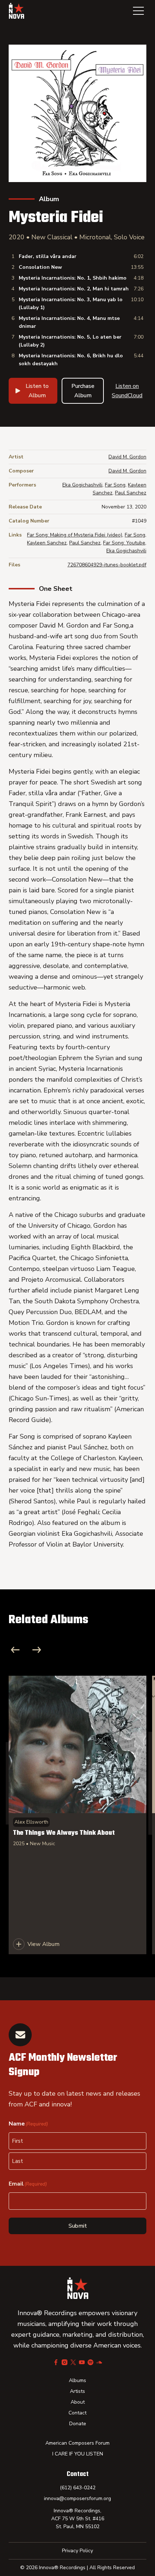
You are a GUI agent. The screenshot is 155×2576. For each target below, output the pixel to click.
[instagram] (65, 2362)
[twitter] (73, 2362)
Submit (78, 2226)
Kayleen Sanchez (47, 543)
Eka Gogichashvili (82, 485)
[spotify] (90, 2362)
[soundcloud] (99, 2362)
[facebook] (56, 2362)
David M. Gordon (127, 457)
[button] (138, 11)
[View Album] (77, 1815)
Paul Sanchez (131, 493)
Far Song (115, 485)
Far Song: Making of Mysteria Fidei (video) (75, 535)
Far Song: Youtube (124, 543)
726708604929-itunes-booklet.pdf (107, 565)
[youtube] (82, 2362)
